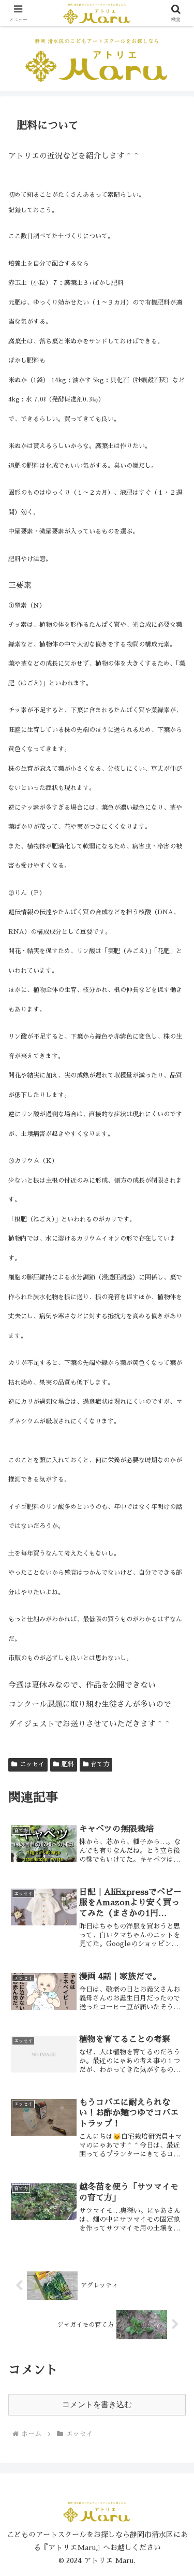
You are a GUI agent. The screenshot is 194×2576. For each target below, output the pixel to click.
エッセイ (32, 1764)
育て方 (100, 1764)
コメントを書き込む (97, 2404)
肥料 (68, 1764)
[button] (174, 1717)
